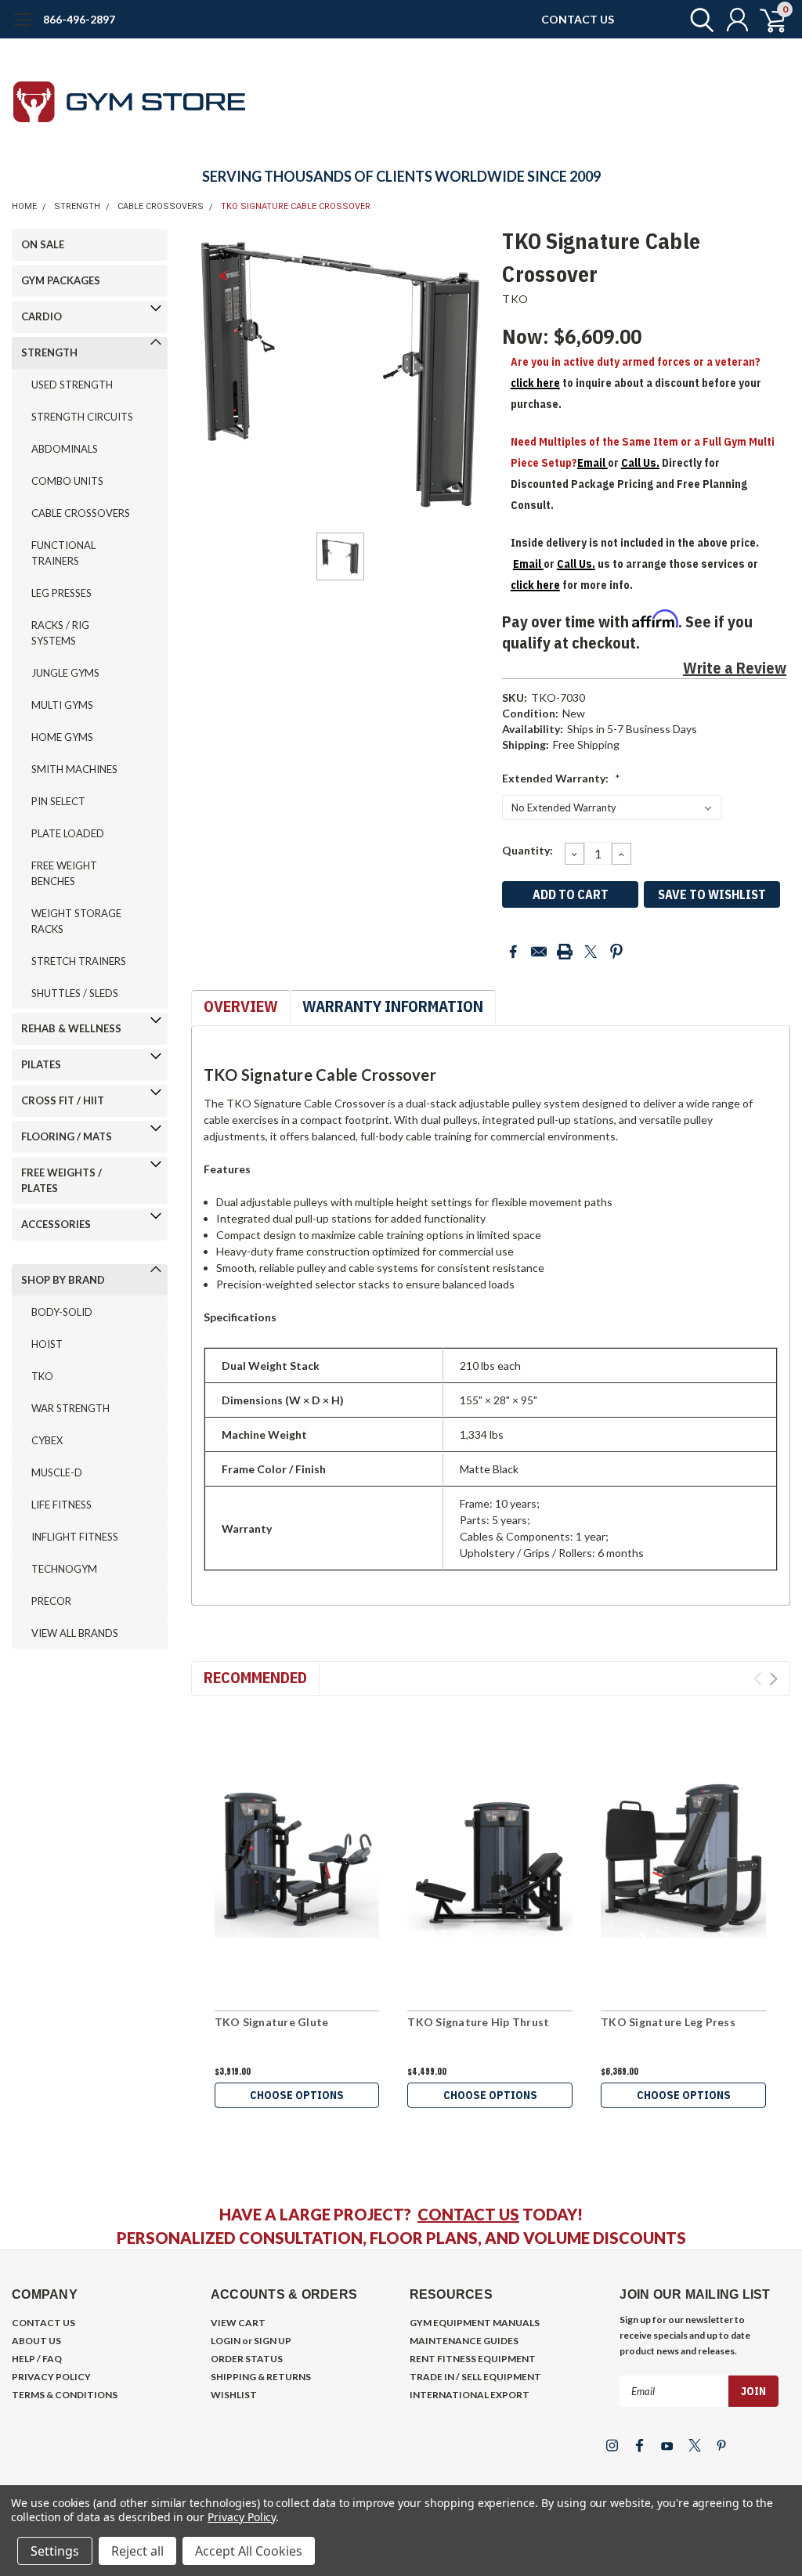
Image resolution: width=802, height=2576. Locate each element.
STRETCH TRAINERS (79, 961)
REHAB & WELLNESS (71, 1028)
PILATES (41, 1064)
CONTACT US (578, 19)
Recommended (255, 1677)
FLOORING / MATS (67, 1136)
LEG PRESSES (61, 593)
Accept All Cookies (249, 2551)
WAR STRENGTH (70, 1408)
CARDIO (42, 316)
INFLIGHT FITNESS (75, 1537)
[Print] (565, 952)
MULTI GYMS (62, 705)
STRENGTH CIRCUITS (82, 417)
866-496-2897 (79, 19)
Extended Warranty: (561, 778)
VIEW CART (238, 2323)
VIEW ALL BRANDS (75, 1633)
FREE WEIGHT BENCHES (64, 873)
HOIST (47, 1344)
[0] (767, 20)
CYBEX (47, 1440)
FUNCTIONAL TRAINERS (63, 553)
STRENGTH (77, 206)
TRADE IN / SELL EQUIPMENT (475, 2377)
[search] (698, 20)
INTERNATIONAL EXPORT (470, 2395)
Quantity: (527, 850)
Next (773, 1679)
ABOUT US (36, 2341)
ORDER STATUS (247, 2359)
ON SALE (43, 244)
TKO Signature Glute (272, 2022)
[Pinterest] (616, 952)
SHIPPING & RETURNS (261, 2377)
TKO (42, 1376)
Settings (55, 2551)
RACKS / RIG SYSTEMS (60, 633)
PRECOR (51, 1601)
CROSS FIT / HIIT (63, 1100)
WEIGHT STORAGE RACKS (76, 921)
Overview (241, 1006)
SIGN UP (273, 2341)
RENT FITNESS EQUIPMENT (473, 2359)
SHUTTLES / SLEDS (75, 993)
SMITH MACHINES (74, 769)
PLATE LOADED (68, 833)
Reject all (137, 2551)
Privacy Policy (242, 2517)
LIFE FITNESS (61, 1505)
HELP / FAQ (37, 2359)
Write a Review (735, 668)
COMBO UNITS (67, 481)
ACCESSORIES (56, 1224)
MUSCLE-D (57, 1472)
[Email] (539, 952)
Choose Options (297, 2095)
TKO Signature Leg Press (668, 2022)
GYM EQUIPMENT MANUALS (475, 2323)
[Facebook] (513, 952)
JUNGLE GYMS (65, 673)
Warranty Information (393, 1006)
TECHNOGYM (64, 1569)
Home (24, 206)
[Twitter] (591, 952)
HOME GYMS (62, 737)
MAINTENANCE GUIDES (464, 2341)
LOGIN (226, 2341)
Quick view (297, 1856)
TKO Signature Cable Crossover (296, 206)
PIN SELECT (58, 801)
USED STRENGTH (72, 385)
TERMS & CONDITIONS (65, 2395)
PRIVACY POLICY (51, 2377)
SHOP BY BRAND (63, 1280)
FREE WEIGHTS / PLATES (61, 1180)
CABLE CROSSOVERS (161, 206)
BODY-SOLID (62, 1312)
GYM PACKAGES (61, 280)
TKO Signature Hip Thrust (478, 2022)
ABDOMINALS (65, 449)
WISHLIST (234, 2395)
